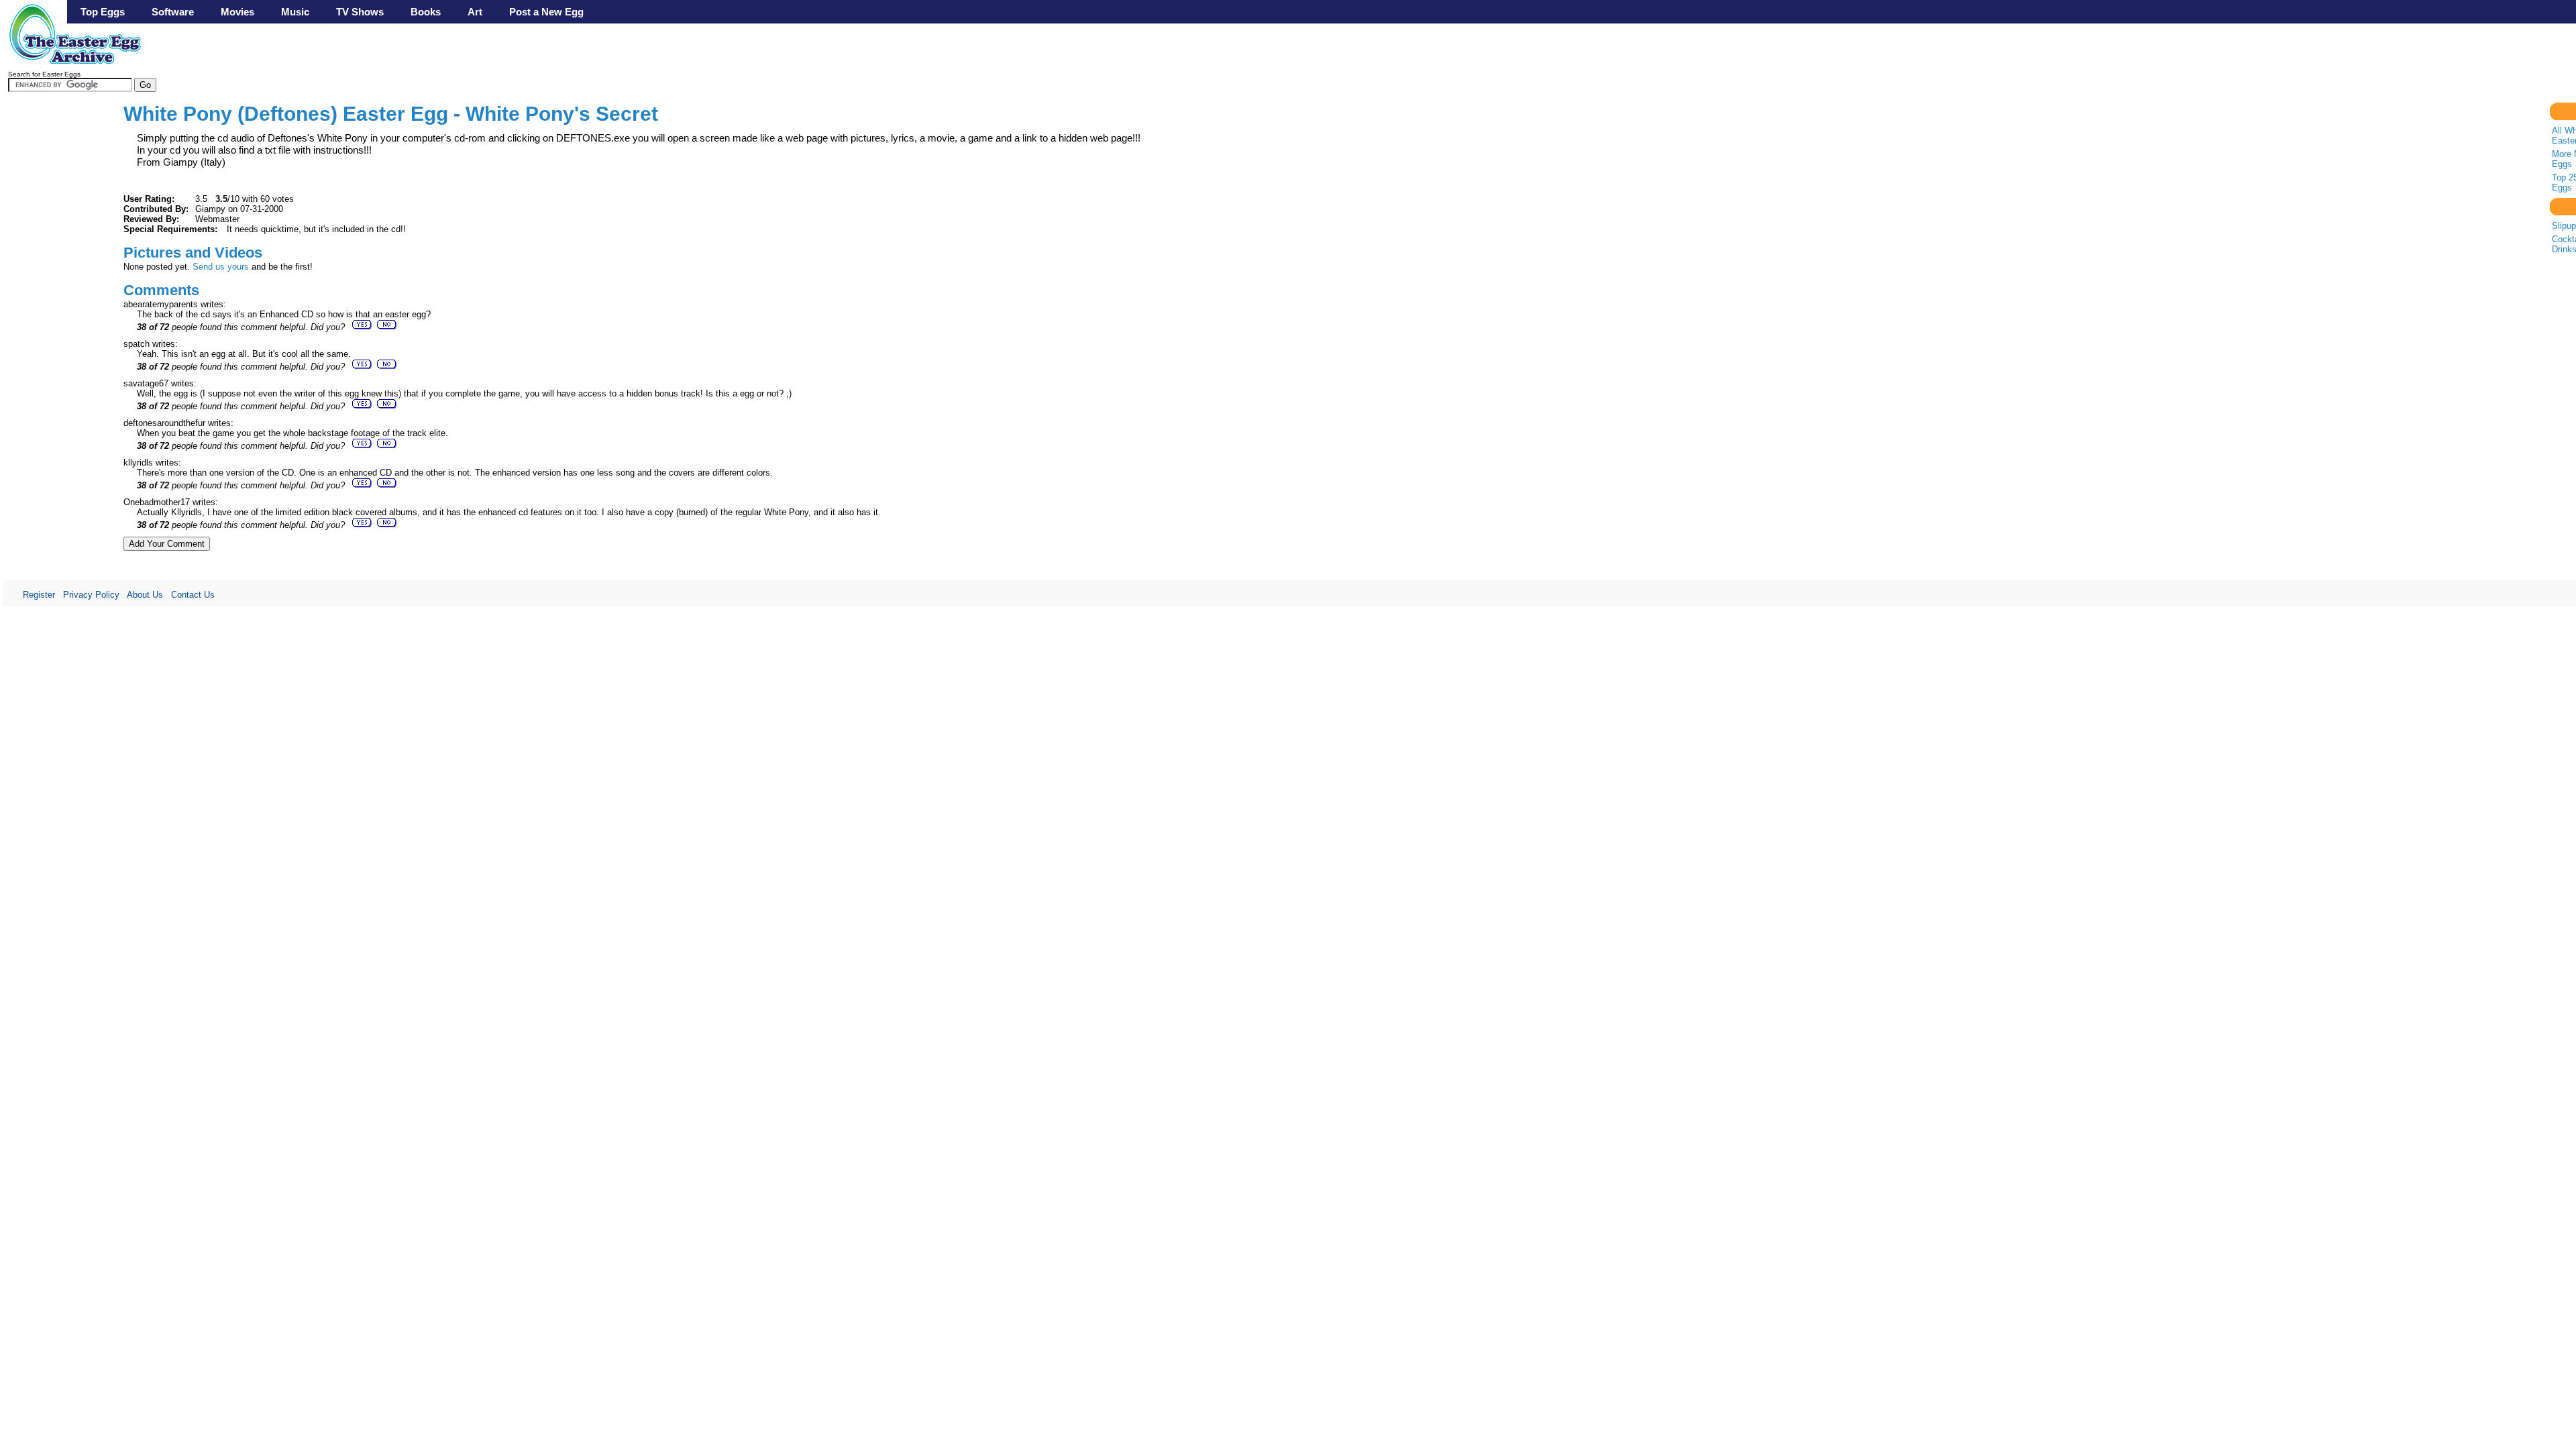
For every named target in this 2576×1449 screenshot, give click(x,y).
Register (39, 595)
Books (426, 12)
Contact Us (193, 595)
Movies (237, 12)
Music (295, 12)
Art (475, 12)
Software (173, 12)
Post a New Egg (546, 12)
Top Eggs (103, 12)
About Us (145, 595)
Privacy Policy (91, 595)
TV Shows (360, 12)
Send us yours (221, 267)
